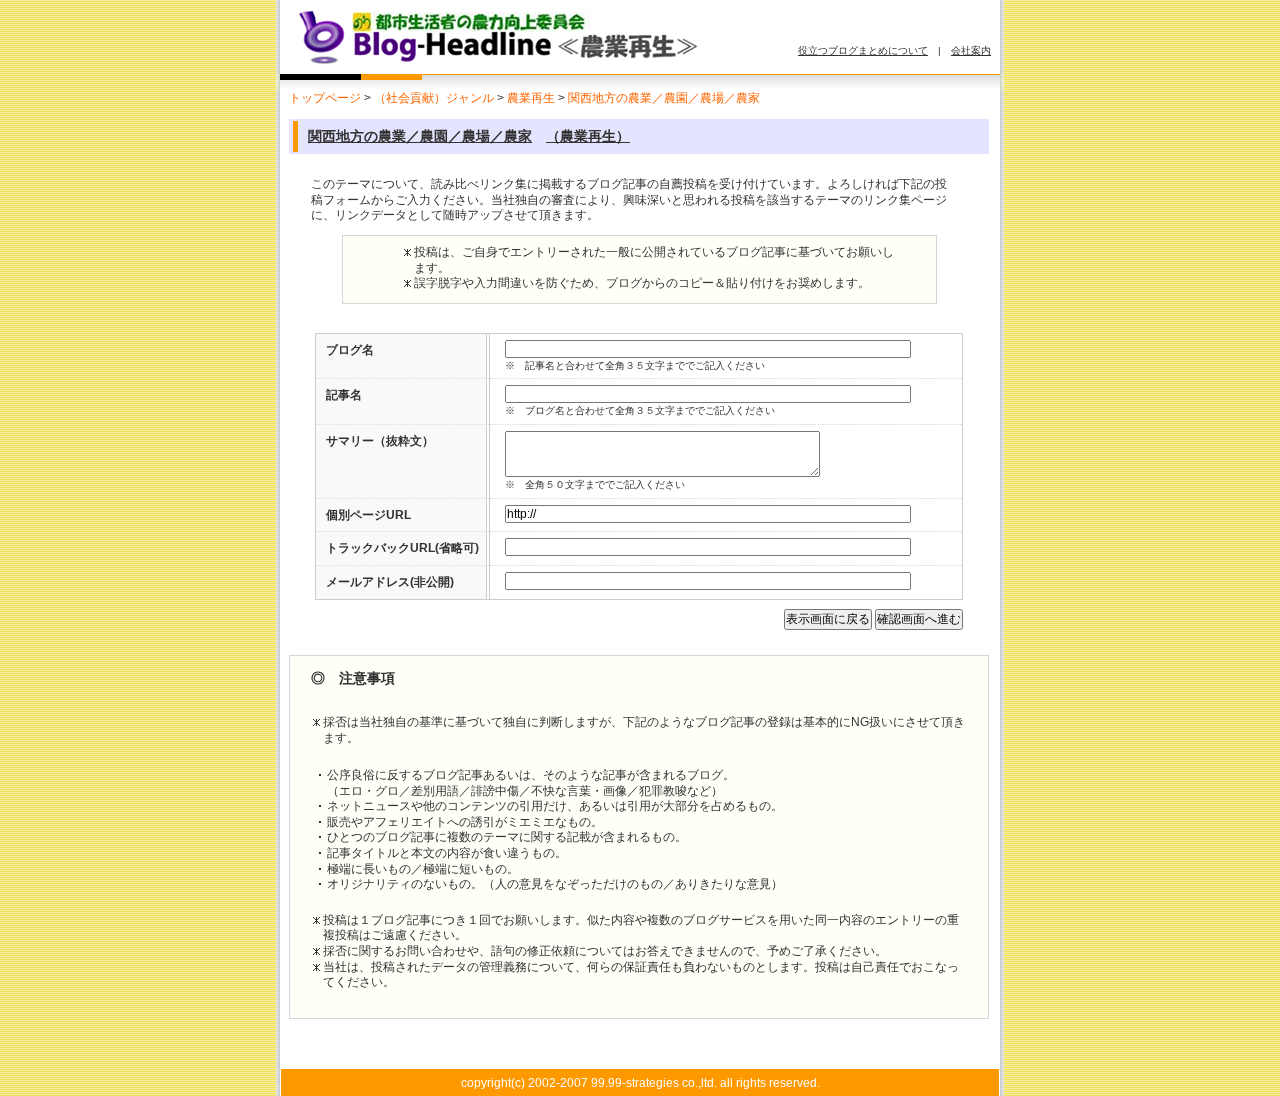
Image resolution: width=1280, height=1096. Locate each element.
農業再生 (531, 98)
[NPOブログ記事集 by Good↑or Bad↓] (515, 63)
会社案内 (971, 50)
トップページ (325, 98)
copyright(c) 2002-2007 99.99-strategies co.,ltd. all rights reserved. (640, 1083)
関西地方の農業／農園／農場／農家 (664, 98)
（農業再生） (588, 136)
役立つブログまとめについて (863, 50)
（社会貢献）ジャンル (434, 98)
